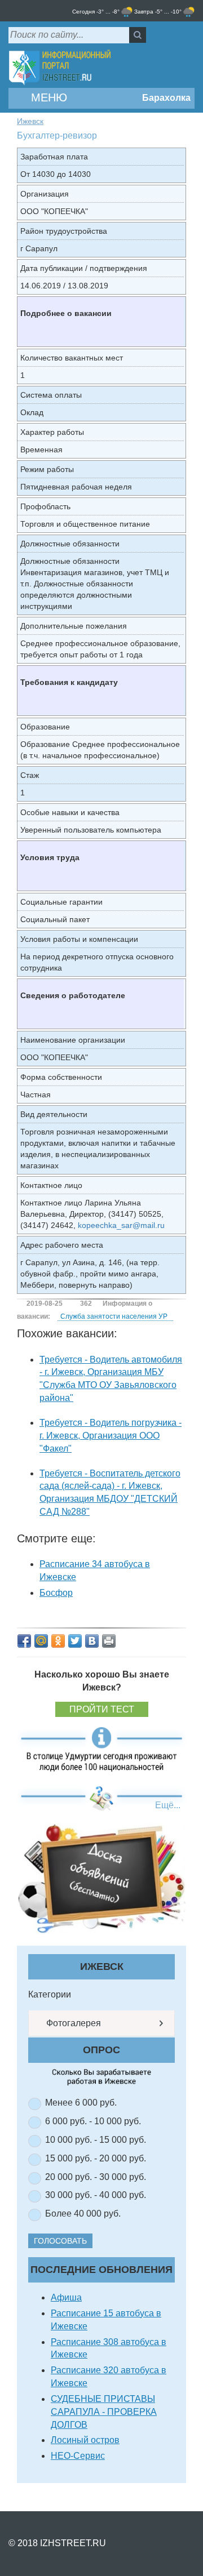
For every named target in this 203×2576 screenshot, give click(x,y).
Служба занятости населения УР (114, 1316)
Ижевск (30, 121)
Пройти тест (102, 1709)
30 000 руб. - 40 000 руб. (96, 2195)
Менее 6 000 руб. (81, 2103)
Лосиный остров (85, 2440)
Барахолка (165, 98)
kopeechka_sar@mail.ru (121, 1225)
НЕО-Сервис (78, 2456)
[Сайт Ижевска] (60, 68)
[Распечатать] (109, 1641)
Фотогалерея (72, 2023)
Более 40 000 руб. (83, 2214)
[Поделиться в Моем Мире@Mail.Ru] (41, 1641)
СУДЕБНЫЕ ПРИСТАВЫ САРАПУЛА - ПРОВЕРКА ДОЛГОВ (104, 2412)
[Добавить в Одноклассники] (58, 1641)
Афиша (66, 2297)
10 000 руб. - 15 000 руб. (96, 2140)
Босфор (56, 1593)
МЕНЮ (47, 97)
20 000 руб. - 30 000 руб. (96, 2177)
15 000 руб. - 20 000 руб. (96, 2158)
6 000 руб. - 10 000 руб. (93, 2121)
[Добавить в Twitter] (75, 1641)
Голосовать (60, 2241)
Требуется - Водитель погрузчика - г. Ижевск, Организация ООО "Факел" (111, 1436)
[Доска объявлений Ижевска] (101, 1878)
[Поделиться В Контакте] (92, 1641)
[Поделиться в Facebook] (24, 1641)
